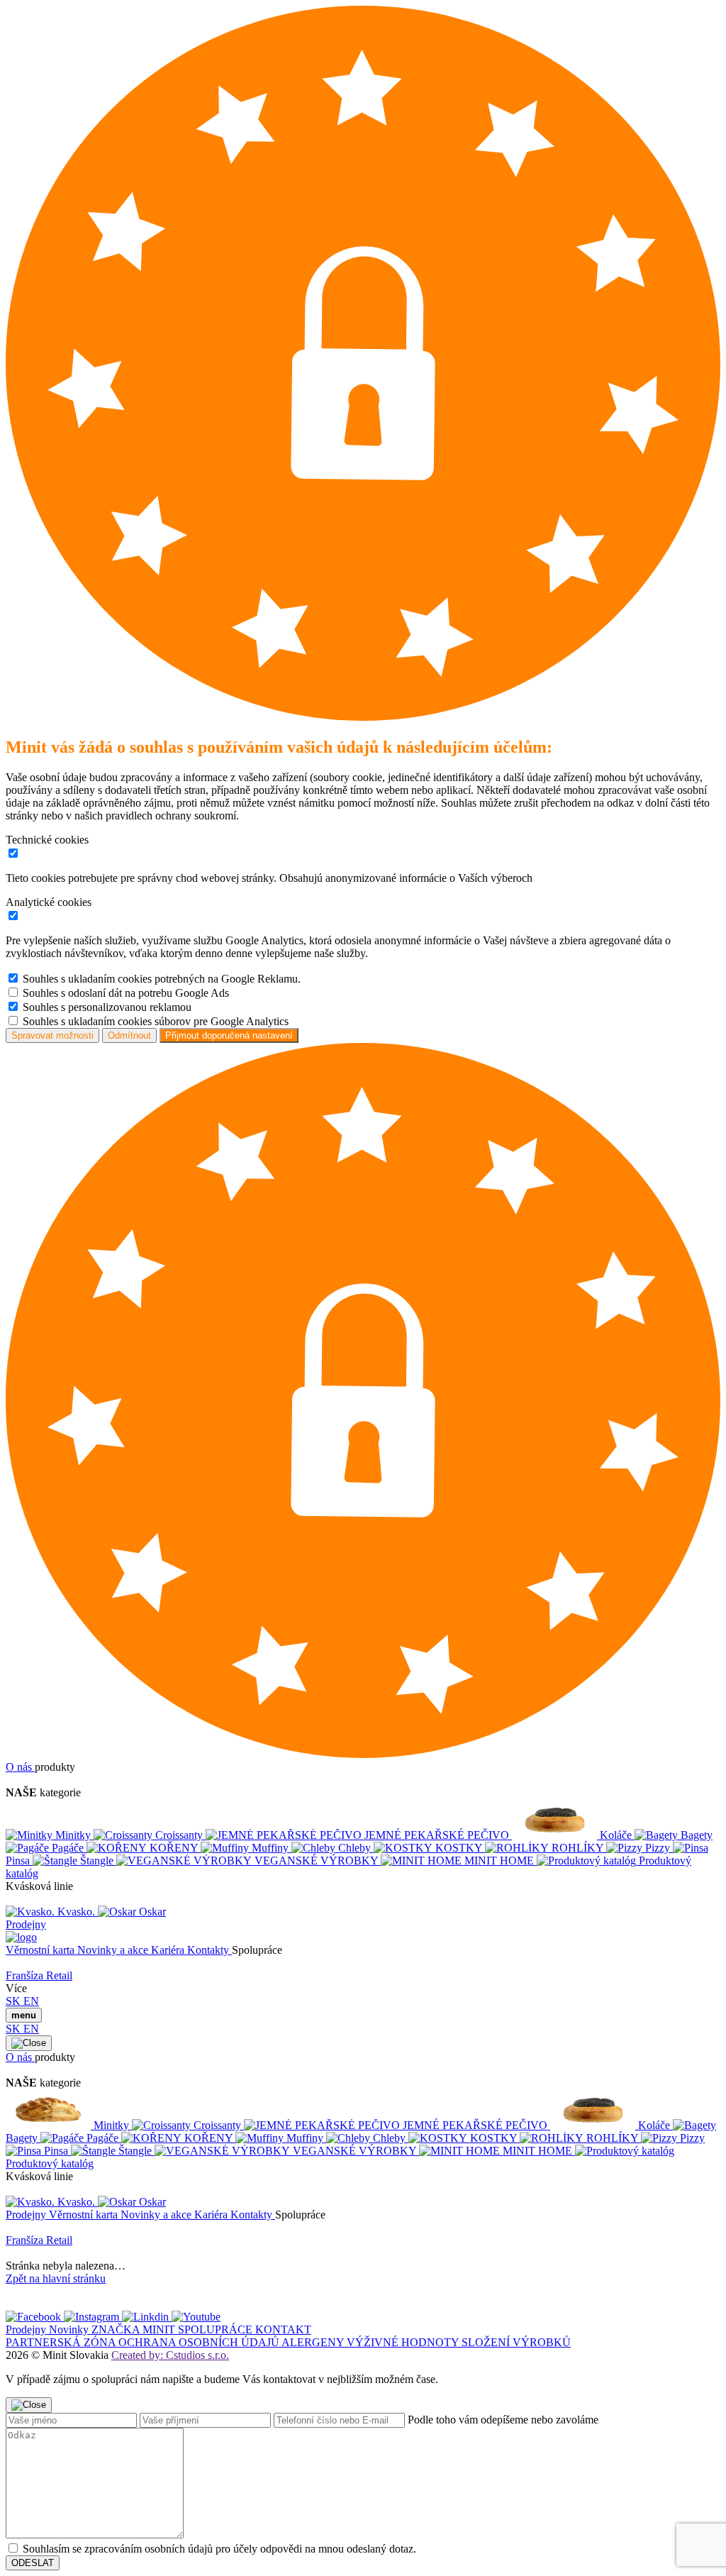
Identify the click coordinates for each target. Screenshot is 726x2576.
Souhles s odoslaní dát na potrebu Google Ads (126, 993)
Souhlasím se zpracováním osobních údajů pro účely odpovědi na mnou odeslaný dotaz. (219, 2549)
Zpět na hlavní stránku (56, 2278)
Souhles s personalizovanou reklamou (107, 1007)
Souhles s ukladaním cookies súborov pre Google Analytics (156, 1021)
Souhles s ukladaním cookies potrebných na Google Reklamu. (162, 979)
